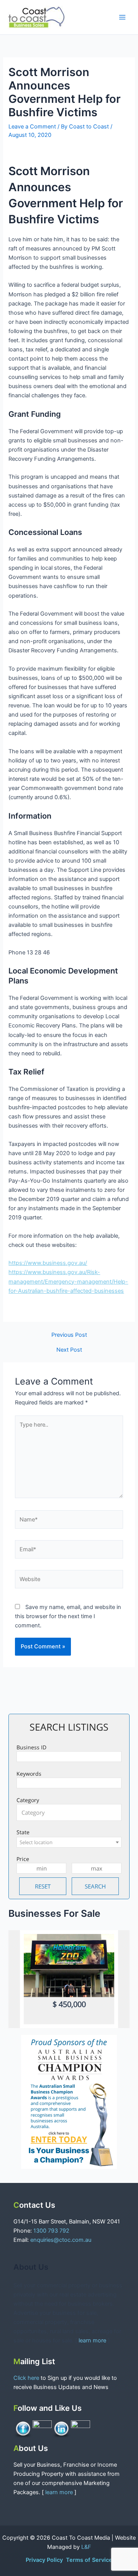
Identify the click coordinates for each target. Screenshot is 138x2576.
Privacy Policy (45, 2560)
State (23, 1832)
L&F (86, 2547)
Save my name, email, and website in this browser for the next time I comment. (68, 1616)
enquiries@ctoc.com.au (61, 2240)
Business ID (31, 1747)
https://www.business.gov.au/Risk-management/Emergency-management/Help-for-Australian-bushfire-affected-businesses (68, 1281)
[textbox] (71, 1812)
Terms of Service (89, 2560)
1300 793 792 (51, 2231)
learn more (92, 2340)
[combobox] (69, 1812)
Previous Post (69, 1335)
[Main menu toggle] (122, 17)
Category (28, 1800)
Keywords (29, 1774)
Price (23, 1859)
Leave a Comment (32, 127)
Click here (27, 2378)
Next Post (69, 1350)
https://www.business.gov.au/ (48, 1263)
